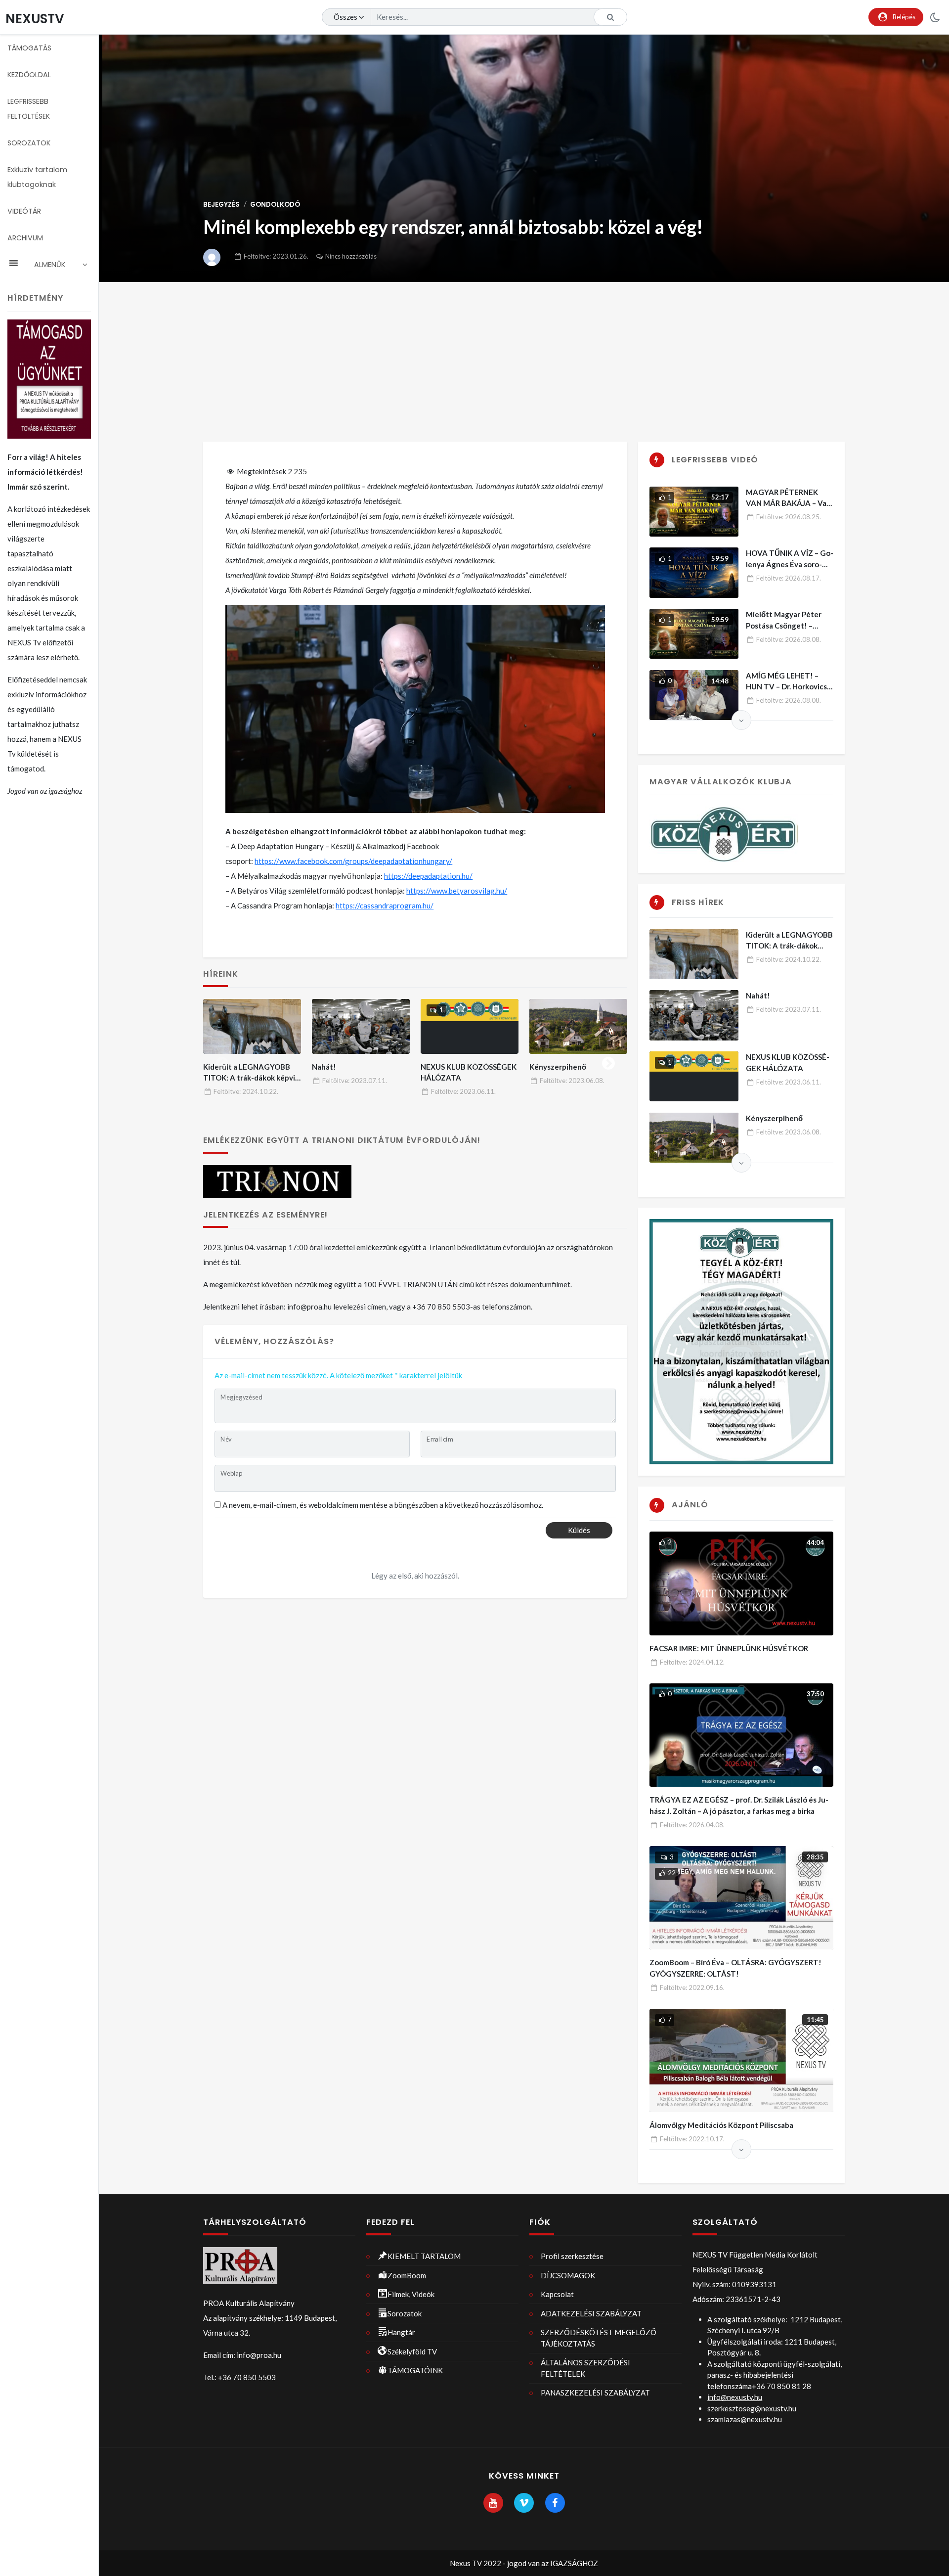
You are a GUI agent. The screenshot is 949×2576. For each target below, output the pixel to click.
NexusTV (35, 19)
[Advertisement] (524, 356)
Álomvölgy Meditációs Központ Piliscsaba (721, 2125)
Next (608, 1061)
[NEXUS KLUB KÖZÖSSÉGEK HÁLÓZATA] (470, 1026)
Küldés (579, 1530)
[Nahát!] (361, 1026)
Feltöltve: (276, 256)
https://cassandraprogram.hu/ (385, 905)
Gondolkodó (275, 204)
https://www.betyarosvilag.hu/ (457, 891)
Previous (222, 1061)
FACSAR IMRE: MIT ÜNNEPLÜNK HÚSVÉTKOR (729, 1648)
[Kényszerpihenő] (578, 1026)
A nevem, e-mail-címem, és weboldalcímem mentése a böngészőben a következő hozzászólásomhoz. (383, 1505)
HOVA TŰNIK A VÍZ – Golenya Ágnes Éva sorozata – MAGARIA (790, 564)
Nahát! (324, 1067)
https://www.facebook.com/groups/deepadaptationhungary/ (353, 861)
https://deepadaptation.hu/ (428, 876)
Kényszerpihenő (558, 1067)
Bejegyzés (221, 204)
